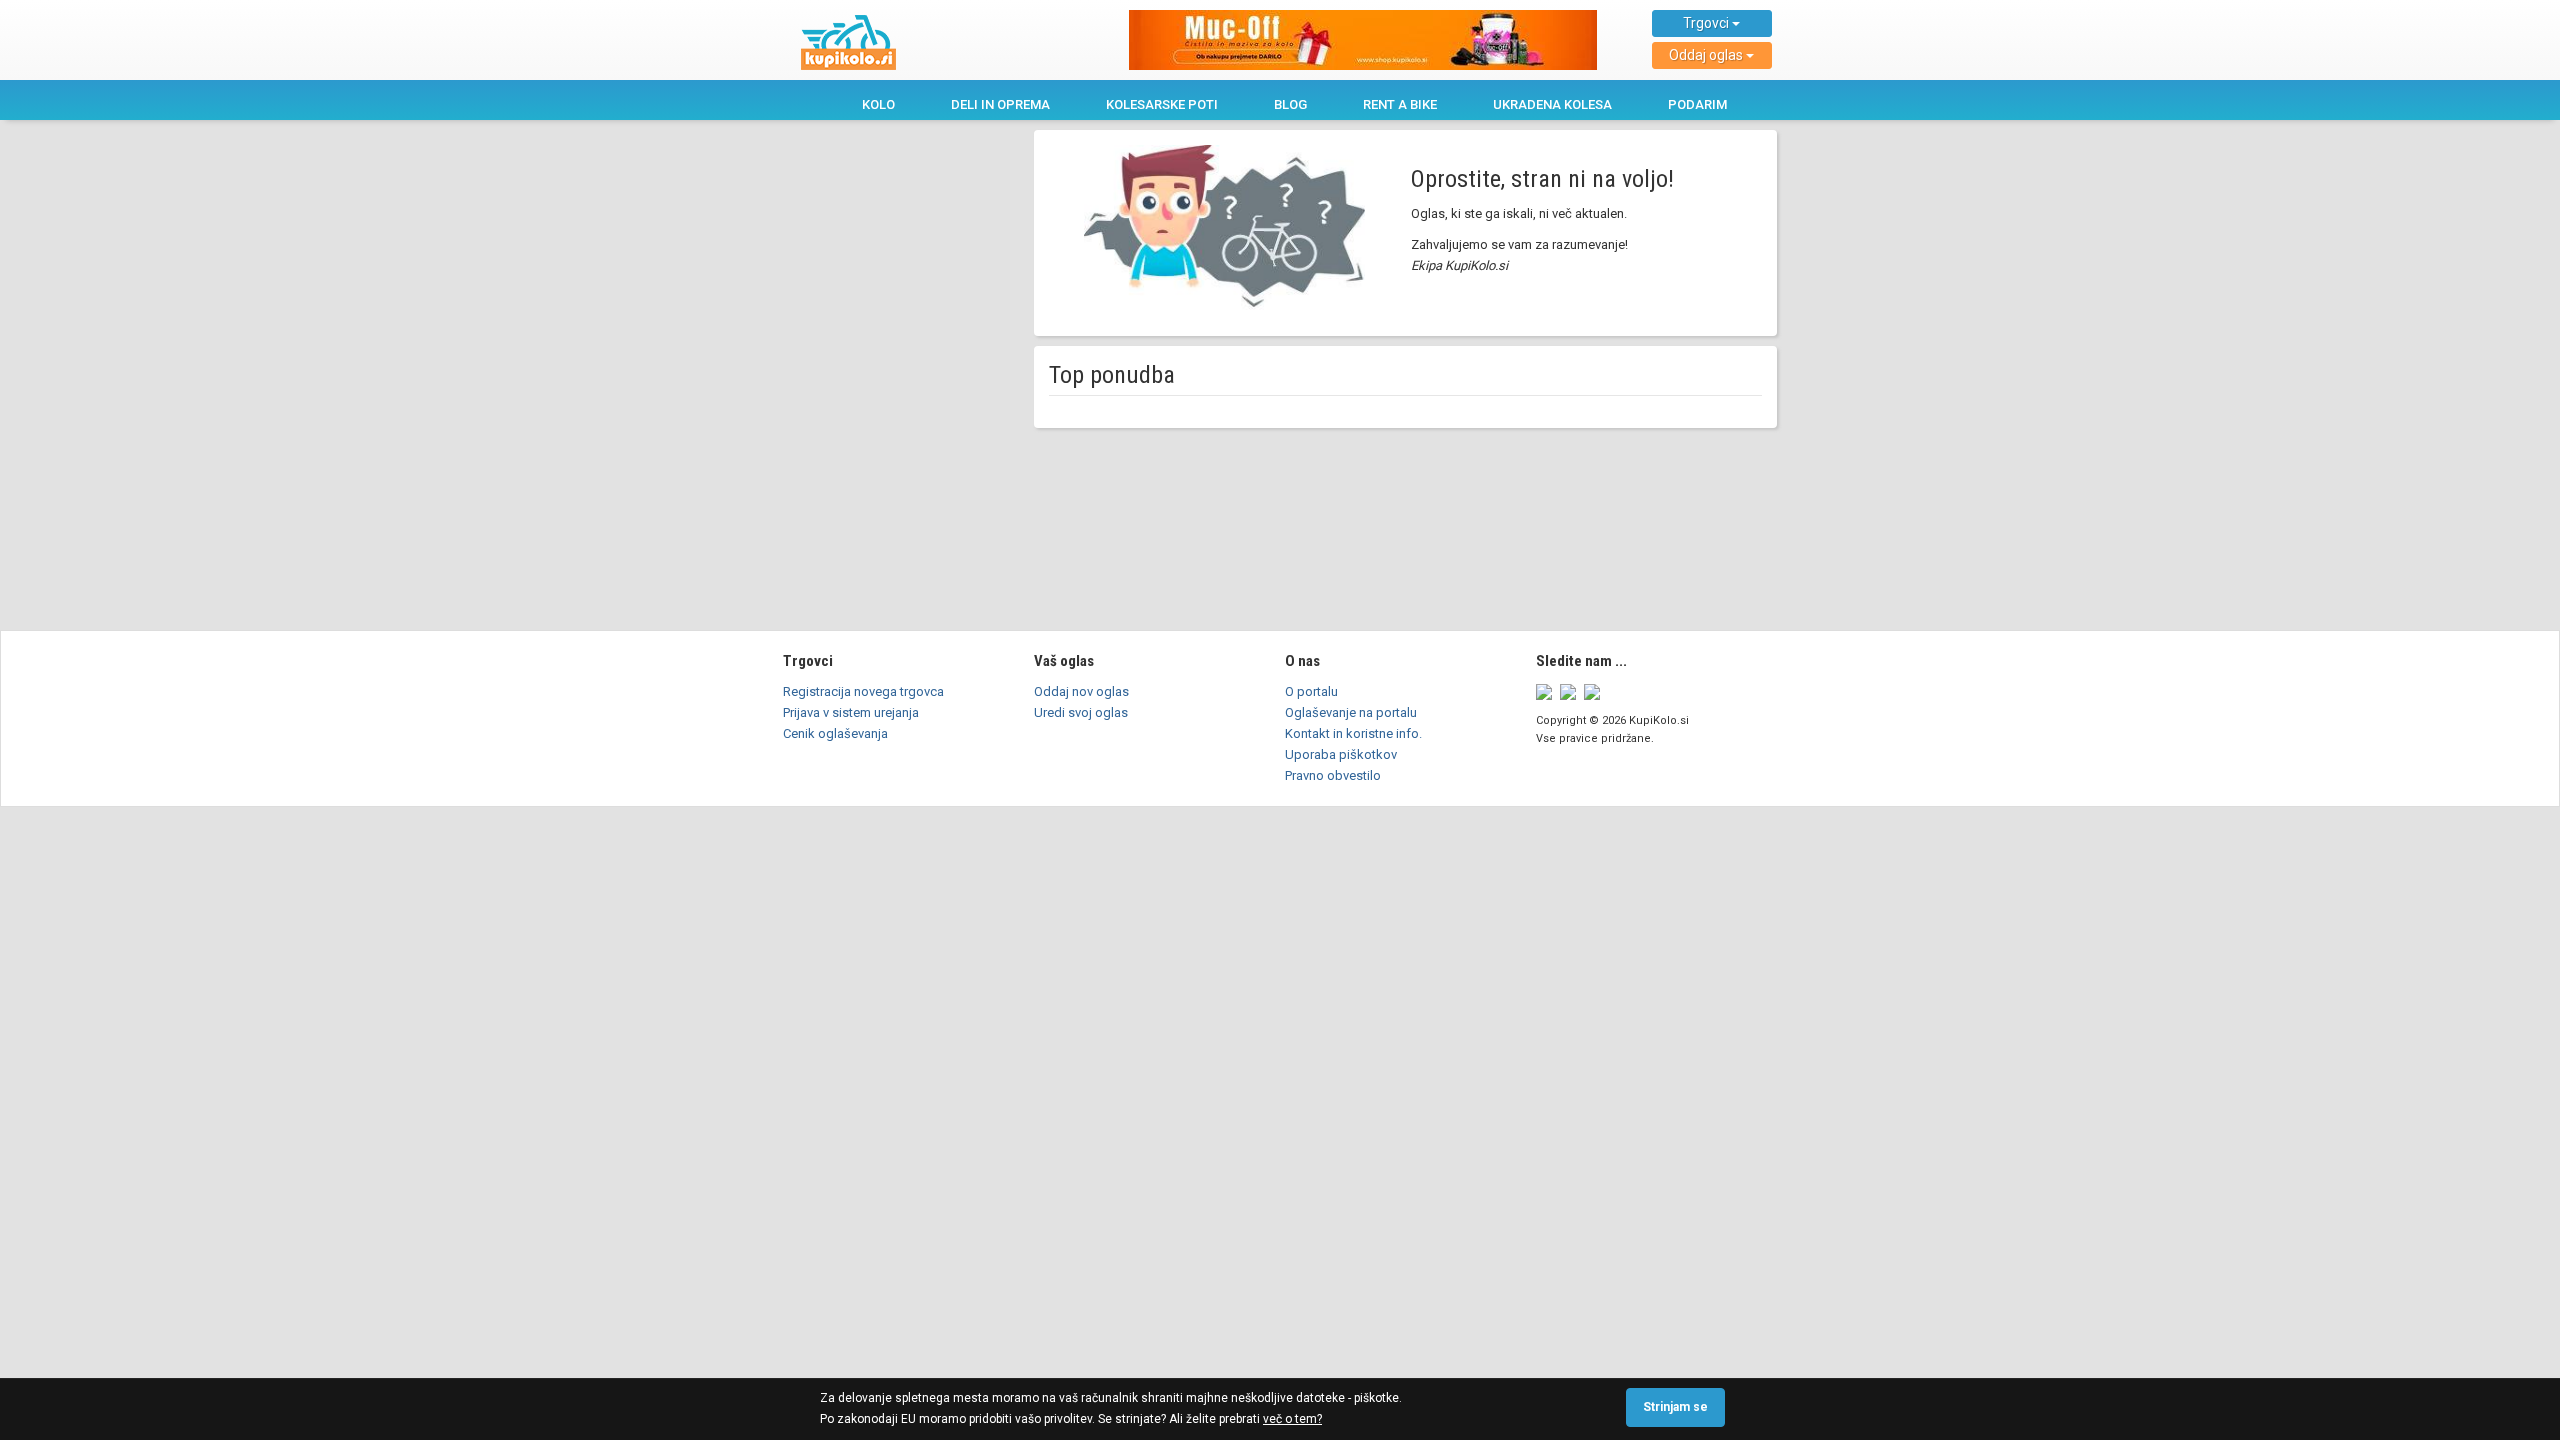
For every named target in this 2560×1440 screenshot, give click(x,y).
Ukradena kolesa (1552, 104)
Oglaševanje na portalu (1351, 712)
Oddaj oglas (1707, 55)
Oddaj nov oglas (1081, 691)
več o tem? (1292, 1419)
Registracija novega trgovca (863, 691)
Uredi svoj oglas (1081, 712)
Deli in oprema (1000, 104)
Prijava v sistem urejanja (851, 712)
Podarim (1697, 104)
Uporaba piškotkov (1341, 754)
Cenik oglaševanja (835, 733)
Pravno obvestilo (1333, 775)
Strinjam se (1675, 1407)
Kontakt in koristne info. (1353, 733)
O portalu (1311, 691)
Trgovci (1707, 23)
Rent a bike (1400, 104)
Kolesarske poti (1162, 104)
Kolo (878, 104)
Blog (1290, 104)
